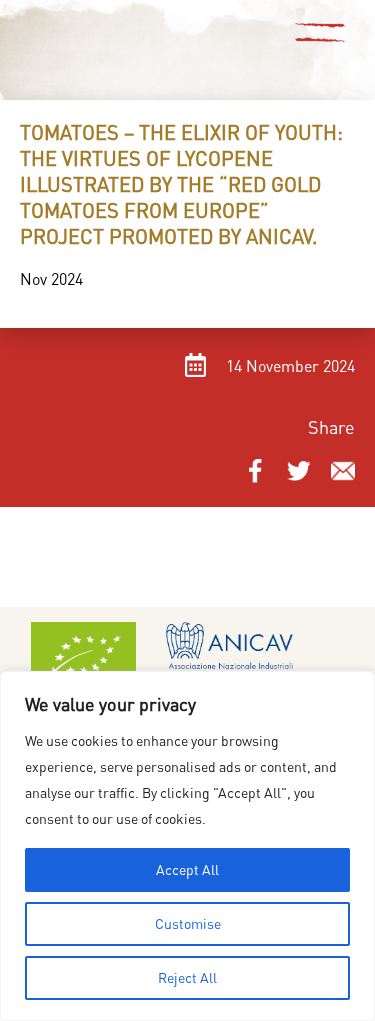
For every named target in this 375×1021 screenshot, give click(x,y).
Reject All (187, 977)
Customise (188, 923)
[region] (187, 846)
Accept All (187, 869)
